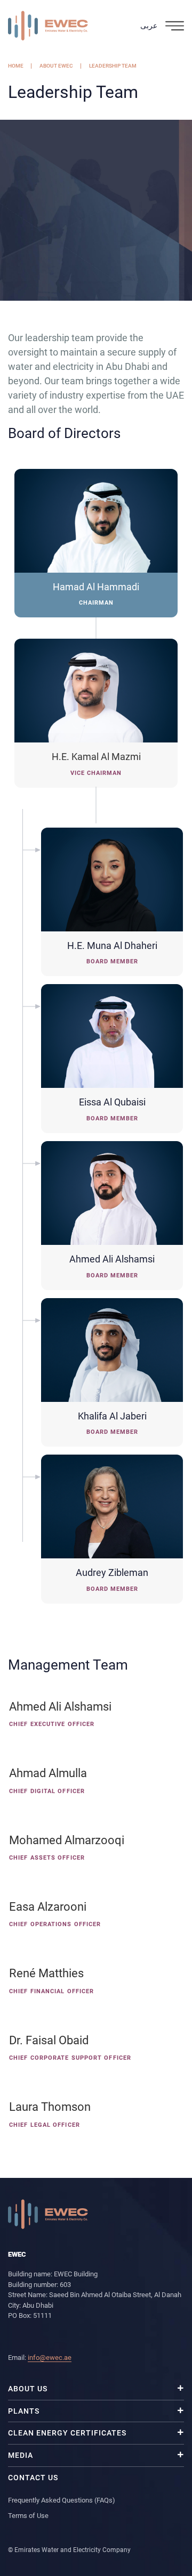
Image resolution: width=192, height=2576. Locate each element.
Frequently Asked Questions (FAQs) (62, 2500)
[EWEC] (48, 2213)
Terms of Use (28, 2516)
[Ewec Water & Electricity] (48, 26)
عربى (149, 26)
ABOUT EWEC (56, 66)
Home (16, 66)
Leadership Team (113, 66)
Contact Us (33, 2478)
